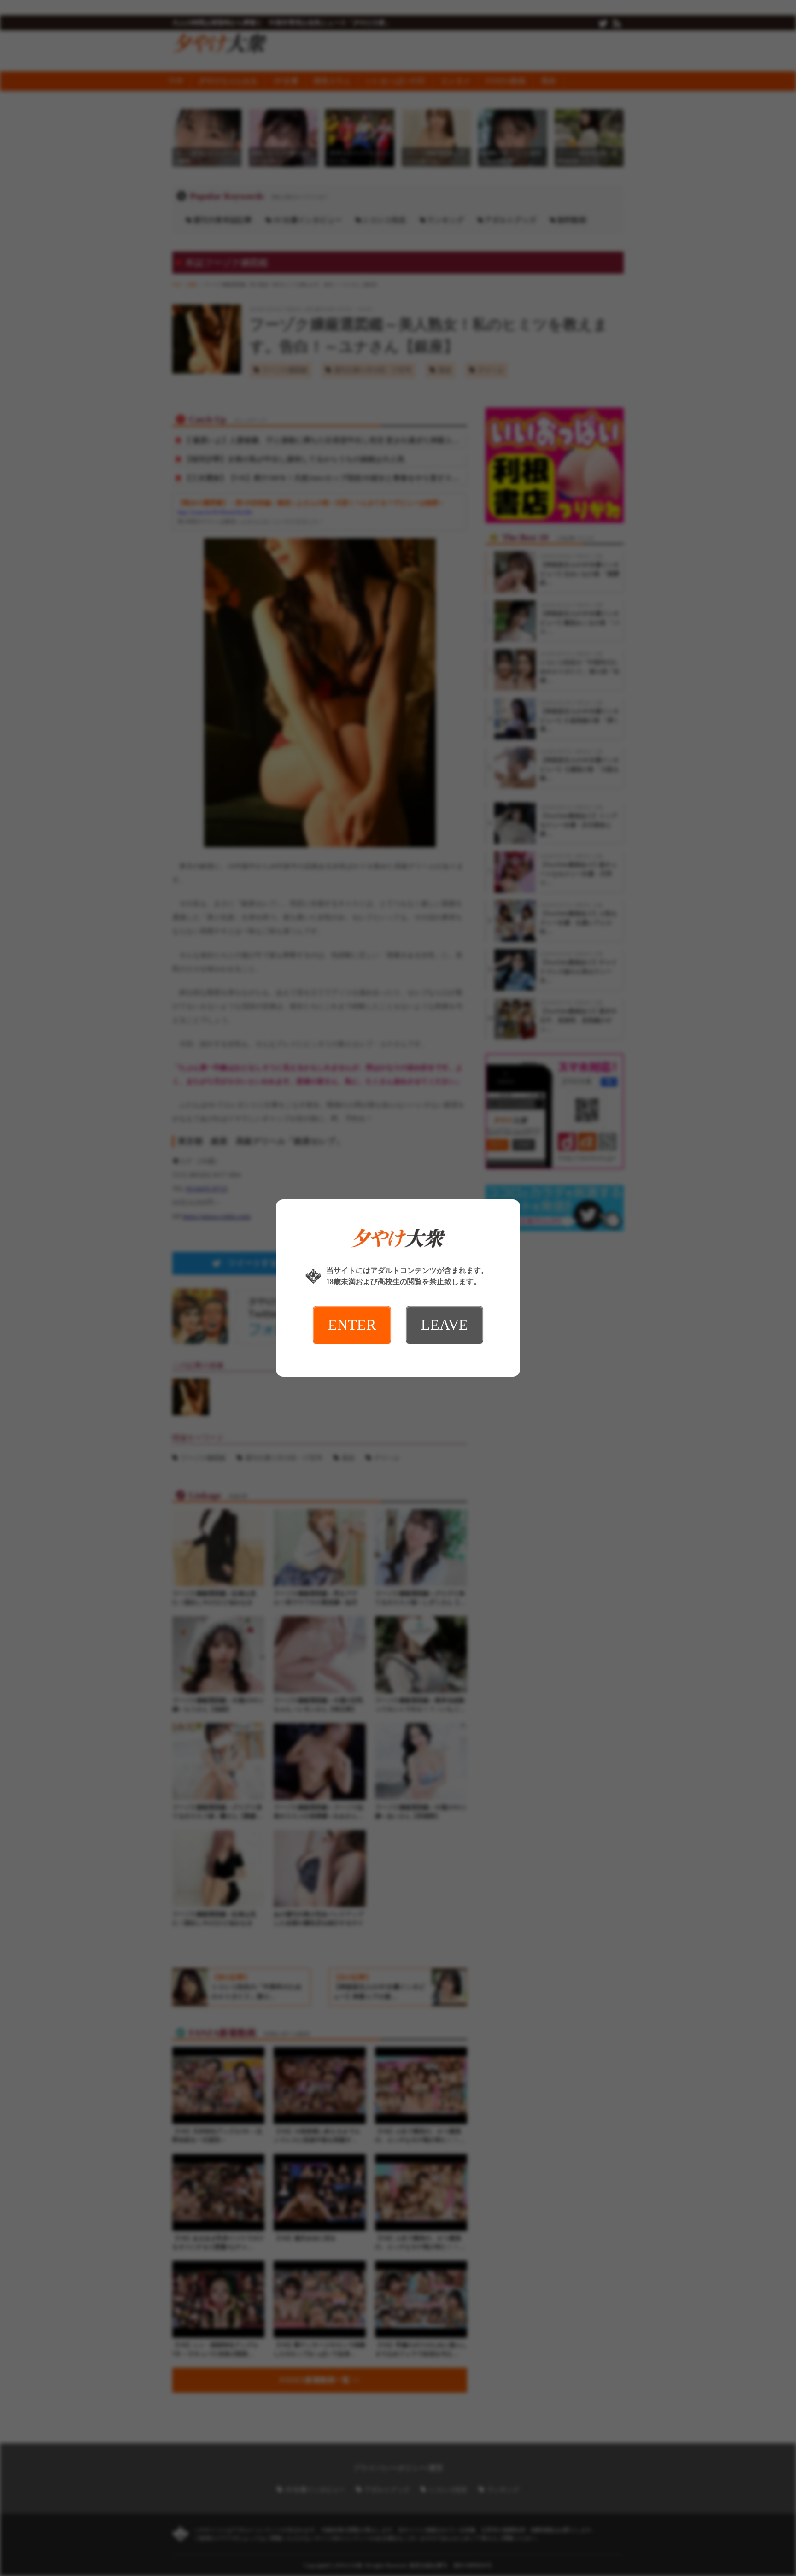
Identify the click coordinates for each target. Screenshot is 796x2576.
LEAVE (445, 1325)
